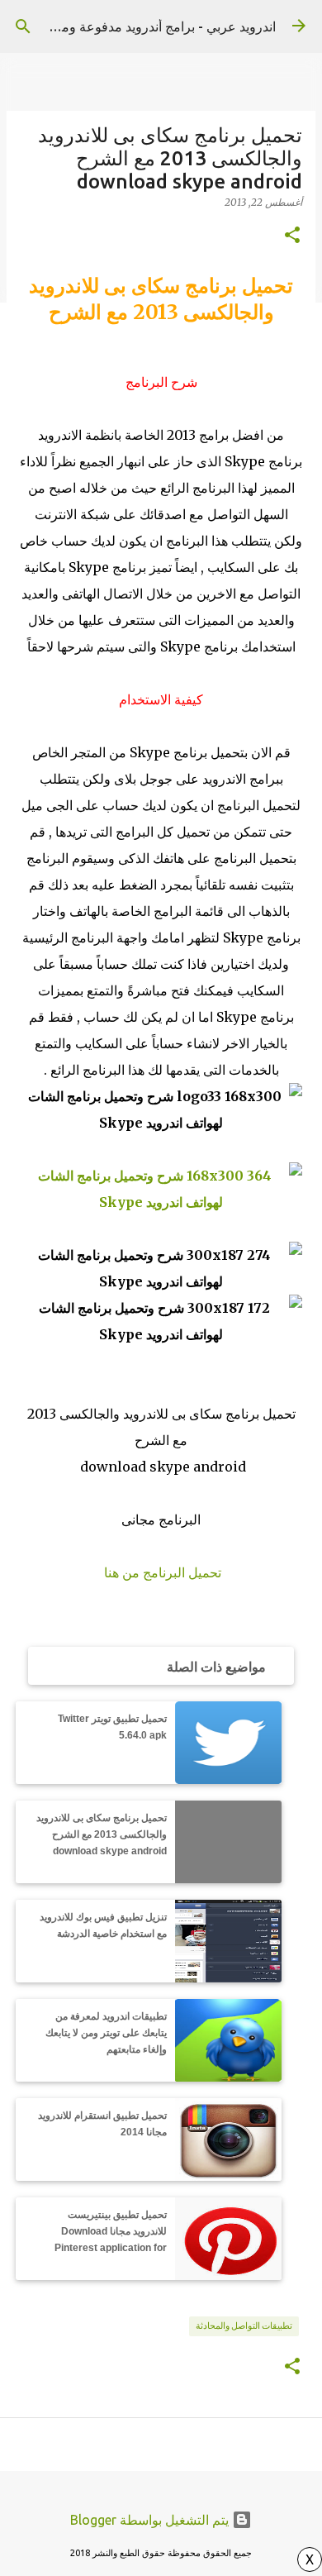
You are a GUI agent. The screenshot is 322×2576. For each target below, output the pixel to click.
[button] (292, 236)
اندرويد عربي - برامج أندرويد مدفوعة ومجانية (155, 26)
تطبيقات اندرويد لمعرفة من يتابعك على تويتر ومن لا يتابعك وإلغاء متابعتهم (106, 2033)
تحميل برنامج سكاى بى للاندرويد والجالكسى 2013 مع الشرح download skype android (102, 1834)
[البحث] (23, 26)
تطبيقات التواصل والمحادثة (244, 2326)
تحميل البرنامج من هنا (163, 1572)
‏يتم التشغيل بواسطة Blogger (151, 2520)
